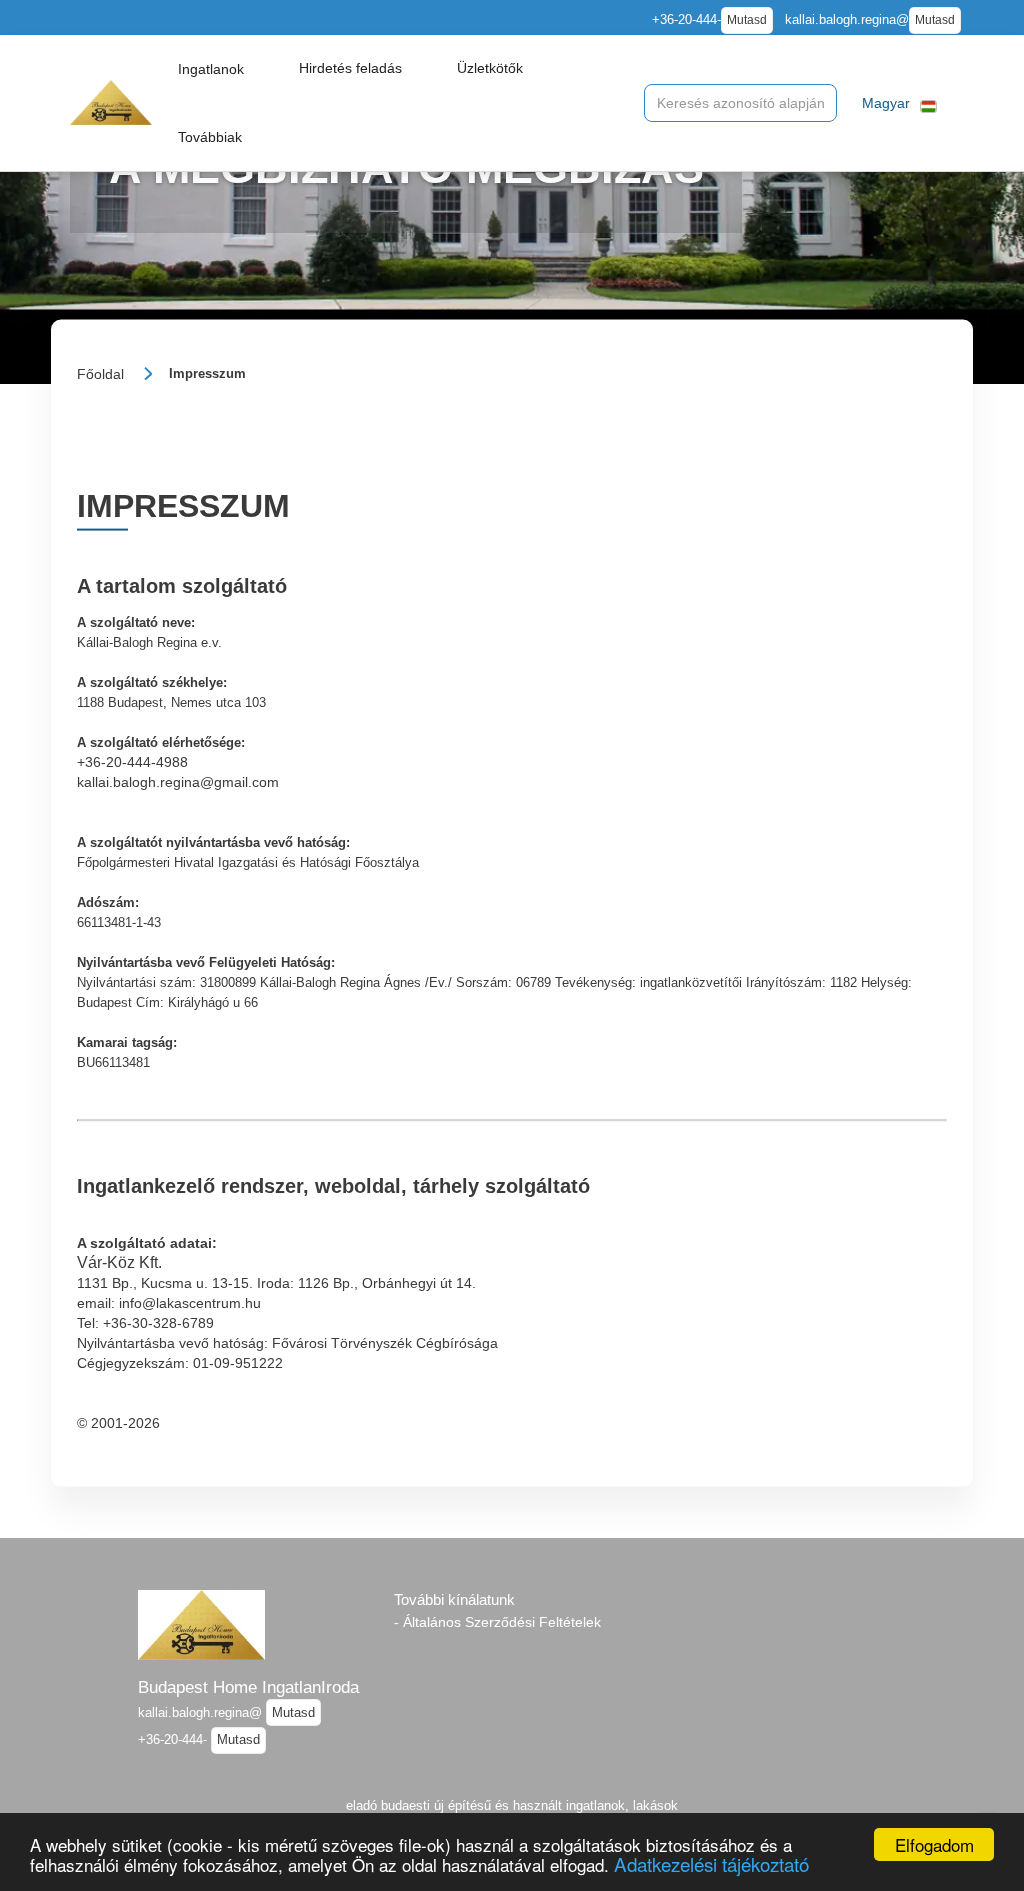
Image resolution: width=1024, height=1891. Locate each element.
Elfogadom (934, 1844)
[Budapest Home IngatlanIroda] (111, 102)
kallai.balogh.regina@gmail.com (178, 782)
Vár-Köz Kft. (119, 1261)
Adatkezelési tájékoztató (711, 1863)
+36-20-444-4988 (132, 762)
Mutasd (747, 20)
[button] (211, 69)
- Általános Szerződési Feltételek (497, 1622)
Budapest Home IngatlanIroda (248, 1687)
